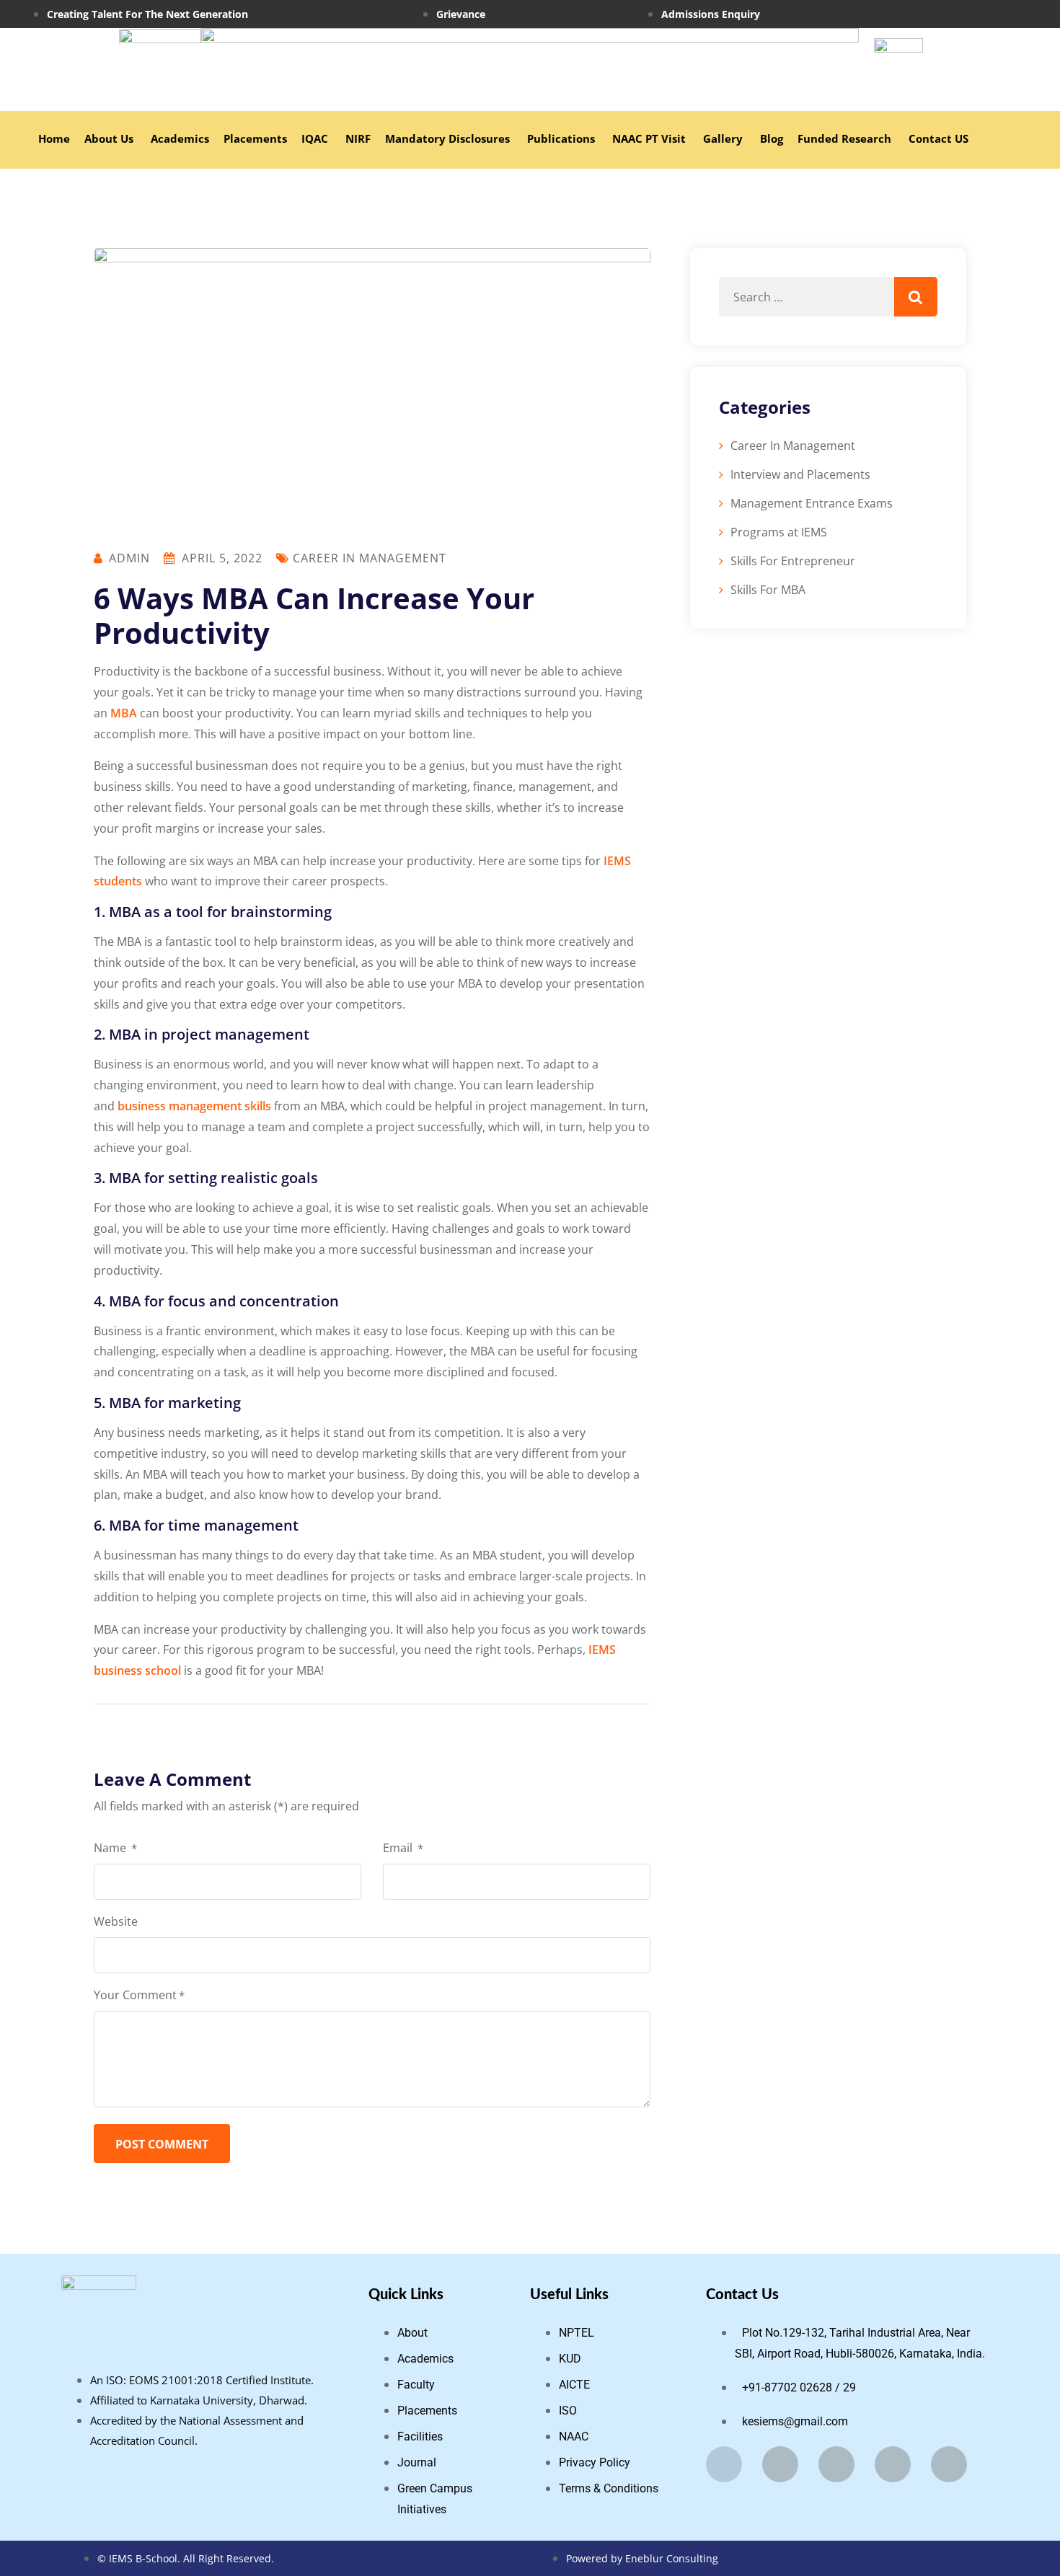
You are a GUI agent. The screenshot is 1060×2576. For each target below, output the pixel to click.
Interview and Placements (800, 474)
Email (403, 1848)
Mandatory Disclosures (447, 138)
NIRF (358, 138)
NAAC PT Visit (649, 138)
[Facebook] (969, 14)
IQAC (315, 138)
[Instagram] (985, 14)
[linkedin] (1008, 14)
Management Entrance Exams (812, 503)
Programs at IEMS (779, 532)
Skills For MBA (768, 590)
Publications (561, 138)
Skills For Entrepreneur (793, 561)
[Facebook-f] (724, 2464)
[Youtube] (949, 2464)
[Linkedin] (893, 2464)
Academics (180, 138)
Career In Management (370, 558)
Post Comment (162, 2144)
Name (115, 1848)
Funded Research (846, 138)
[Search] (916, 297)
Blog (772, 138)
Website (116, 1921)
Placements (255, 138)
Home (54, 138)
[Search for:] (828, 297)
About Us (109, 138)
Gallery (723, 138)
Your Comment (139, 1995)
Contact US (938, 138)
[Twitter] (836, 2464)
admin (129, 558)
